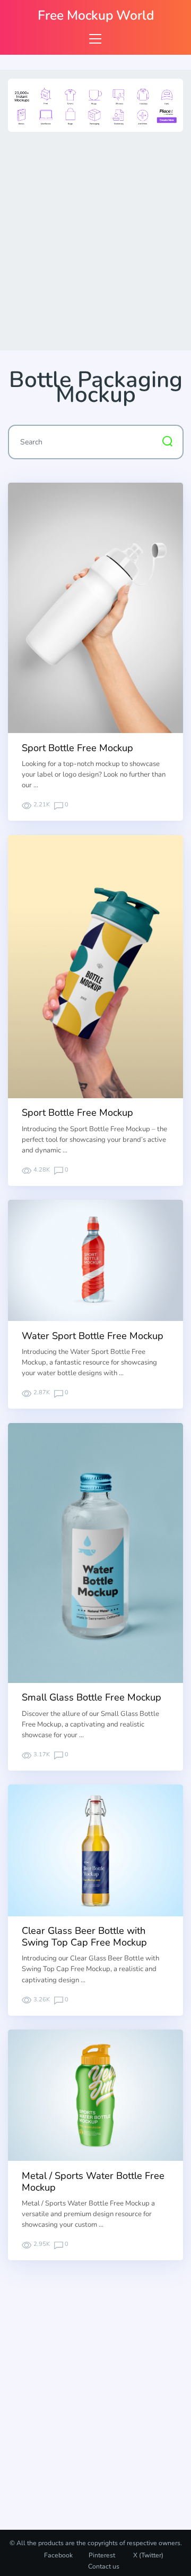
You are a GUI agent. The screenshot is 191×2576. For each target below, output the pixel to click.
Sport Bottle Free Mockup (77, 748)
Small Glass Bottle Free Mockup (92, 1697)
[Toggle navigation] (95, 39)
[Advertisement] (95, 239)
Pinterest (102, 2555)
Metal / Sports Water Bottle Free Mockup (93, 2182)
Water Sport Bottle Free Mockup (93, 1336)
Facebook (58, 2555)
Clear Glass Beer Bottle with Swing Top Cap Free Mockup (84, 1937)
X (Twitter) (147, 2555)
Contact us (104, 2566)
